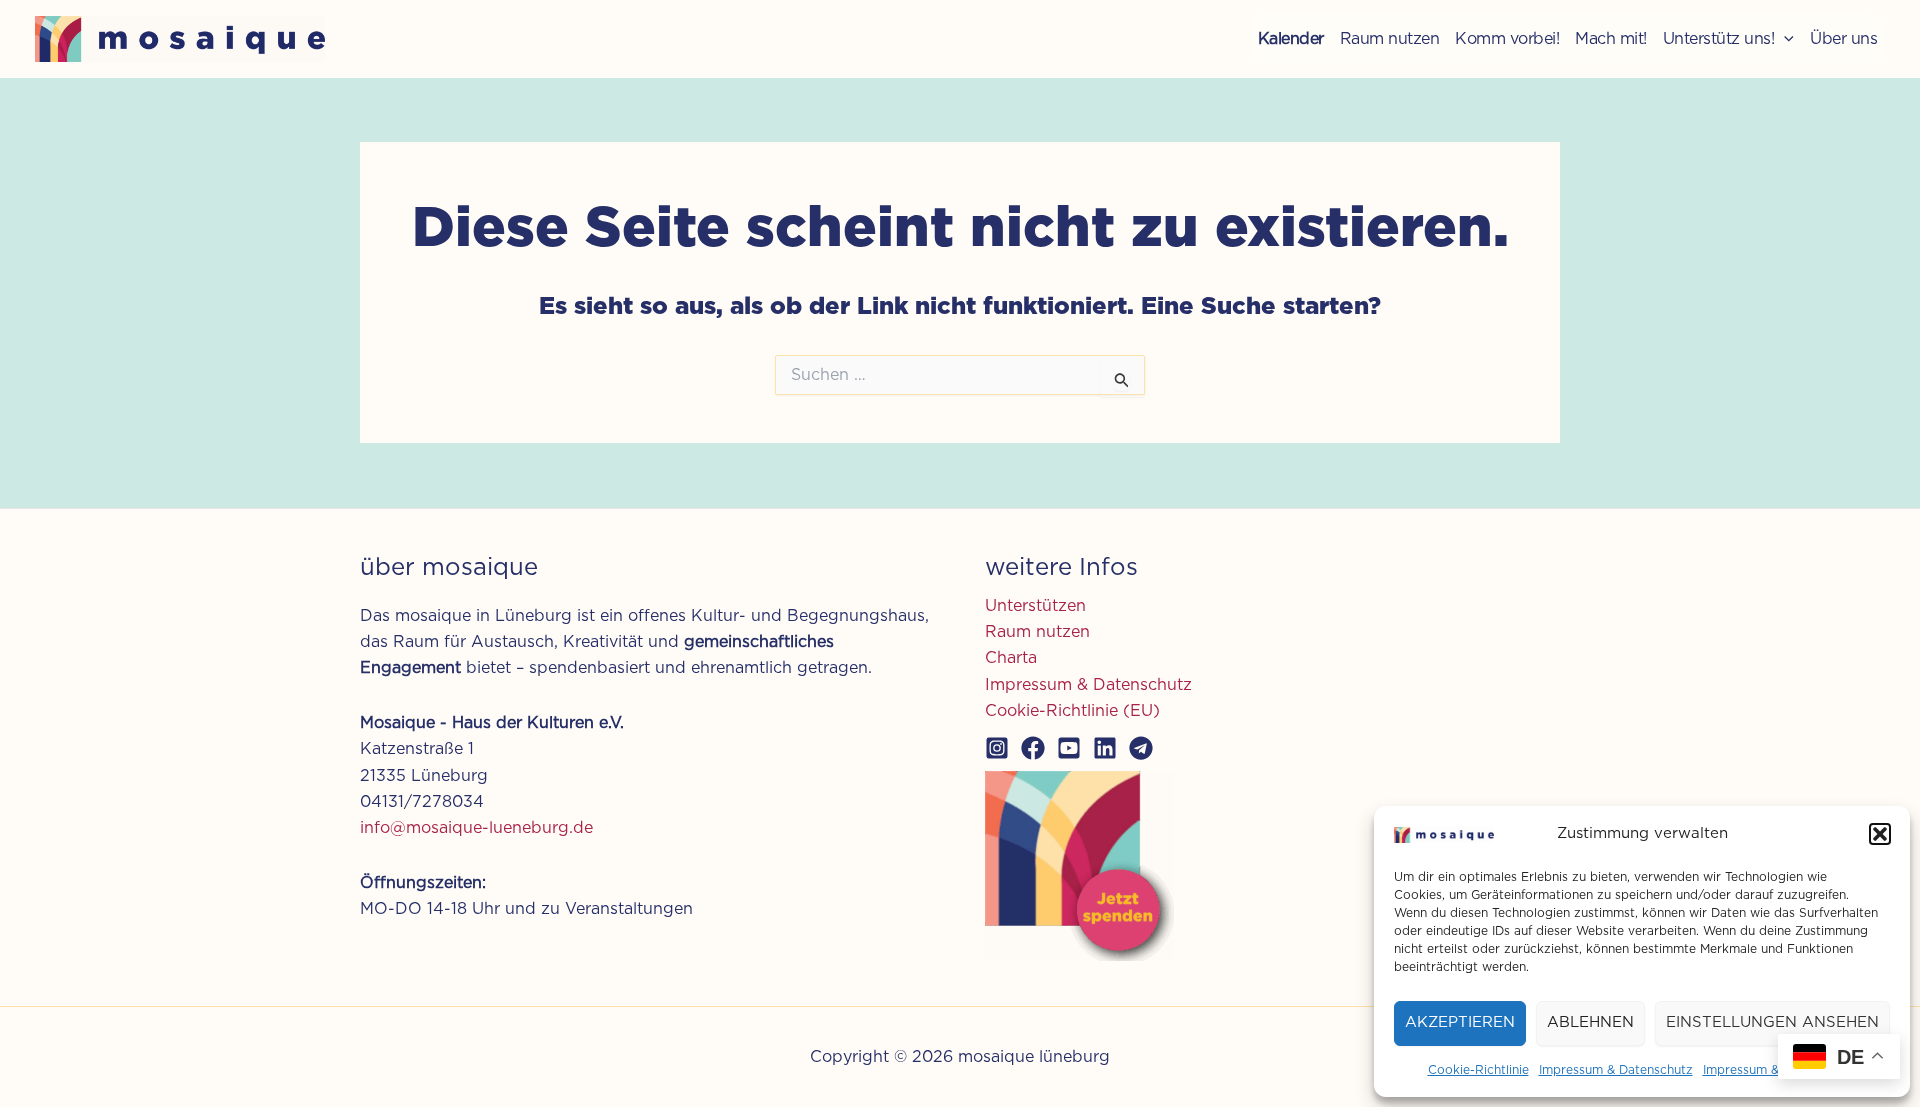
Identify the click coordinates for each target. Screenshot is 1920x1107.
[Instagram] (997, 748)
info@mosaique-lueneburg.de (476, 828)
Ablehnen (1590, 1022)
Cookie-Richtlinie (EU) (1072, 711)
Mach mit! (1611, 39)
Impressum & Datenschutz (1616, 1070)
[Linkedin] (1105, 748)
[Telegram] (1141, 748)
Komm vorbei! (1507, 39)
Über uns (1843, 39)
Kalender (1291, 39)
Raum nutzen (1390, 39)
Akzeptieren (1460, 1022)
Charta (1011, 658)
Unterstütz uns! (1719, 39)
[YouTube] (1069, 748)
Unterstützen (1035, 606)
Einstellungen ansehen (1772, 1022)
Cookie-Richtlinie (1478, 1070)
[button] (1880, 834)
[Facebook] (1033, 748)
